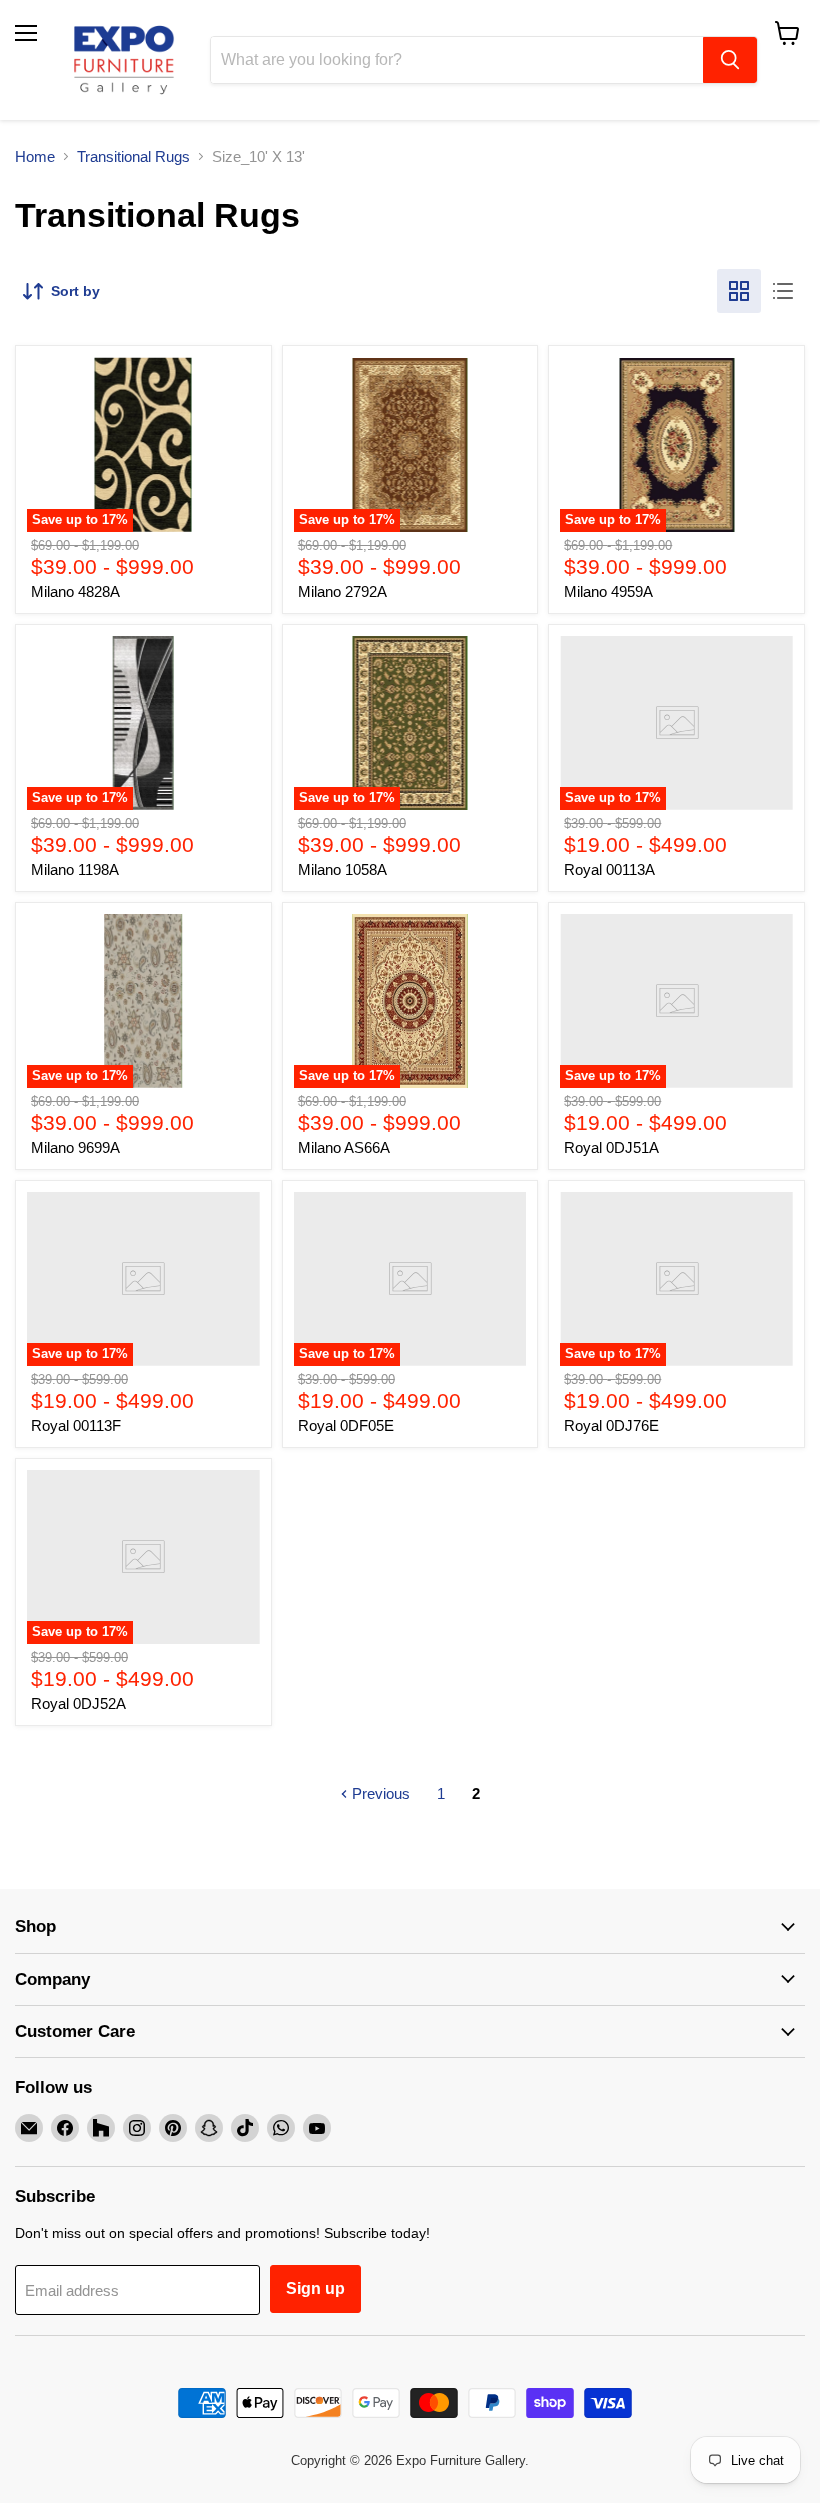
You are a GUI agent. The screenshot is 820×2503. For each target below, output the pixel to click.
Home (35, 156)
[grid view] (739, 291)
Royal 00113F (76, 1425)
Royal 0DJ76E (611, 1425)
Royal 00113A (609, 869)
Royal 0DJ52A (78, 1703)
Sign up (315, 2288)
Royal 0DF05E (346, 1425)
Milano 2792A (342, 591)
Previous (379, 1793)
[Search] (730, 60)
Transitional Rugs (133, 156)
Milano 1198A (75, 869)
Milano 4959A (608, 591)
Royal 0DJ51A (611, 1147)
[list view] (783, 291)
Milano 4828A (75, 591)
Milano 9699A (75, 1147)
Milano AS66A (344, 1147)
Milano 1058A (342, 869)
